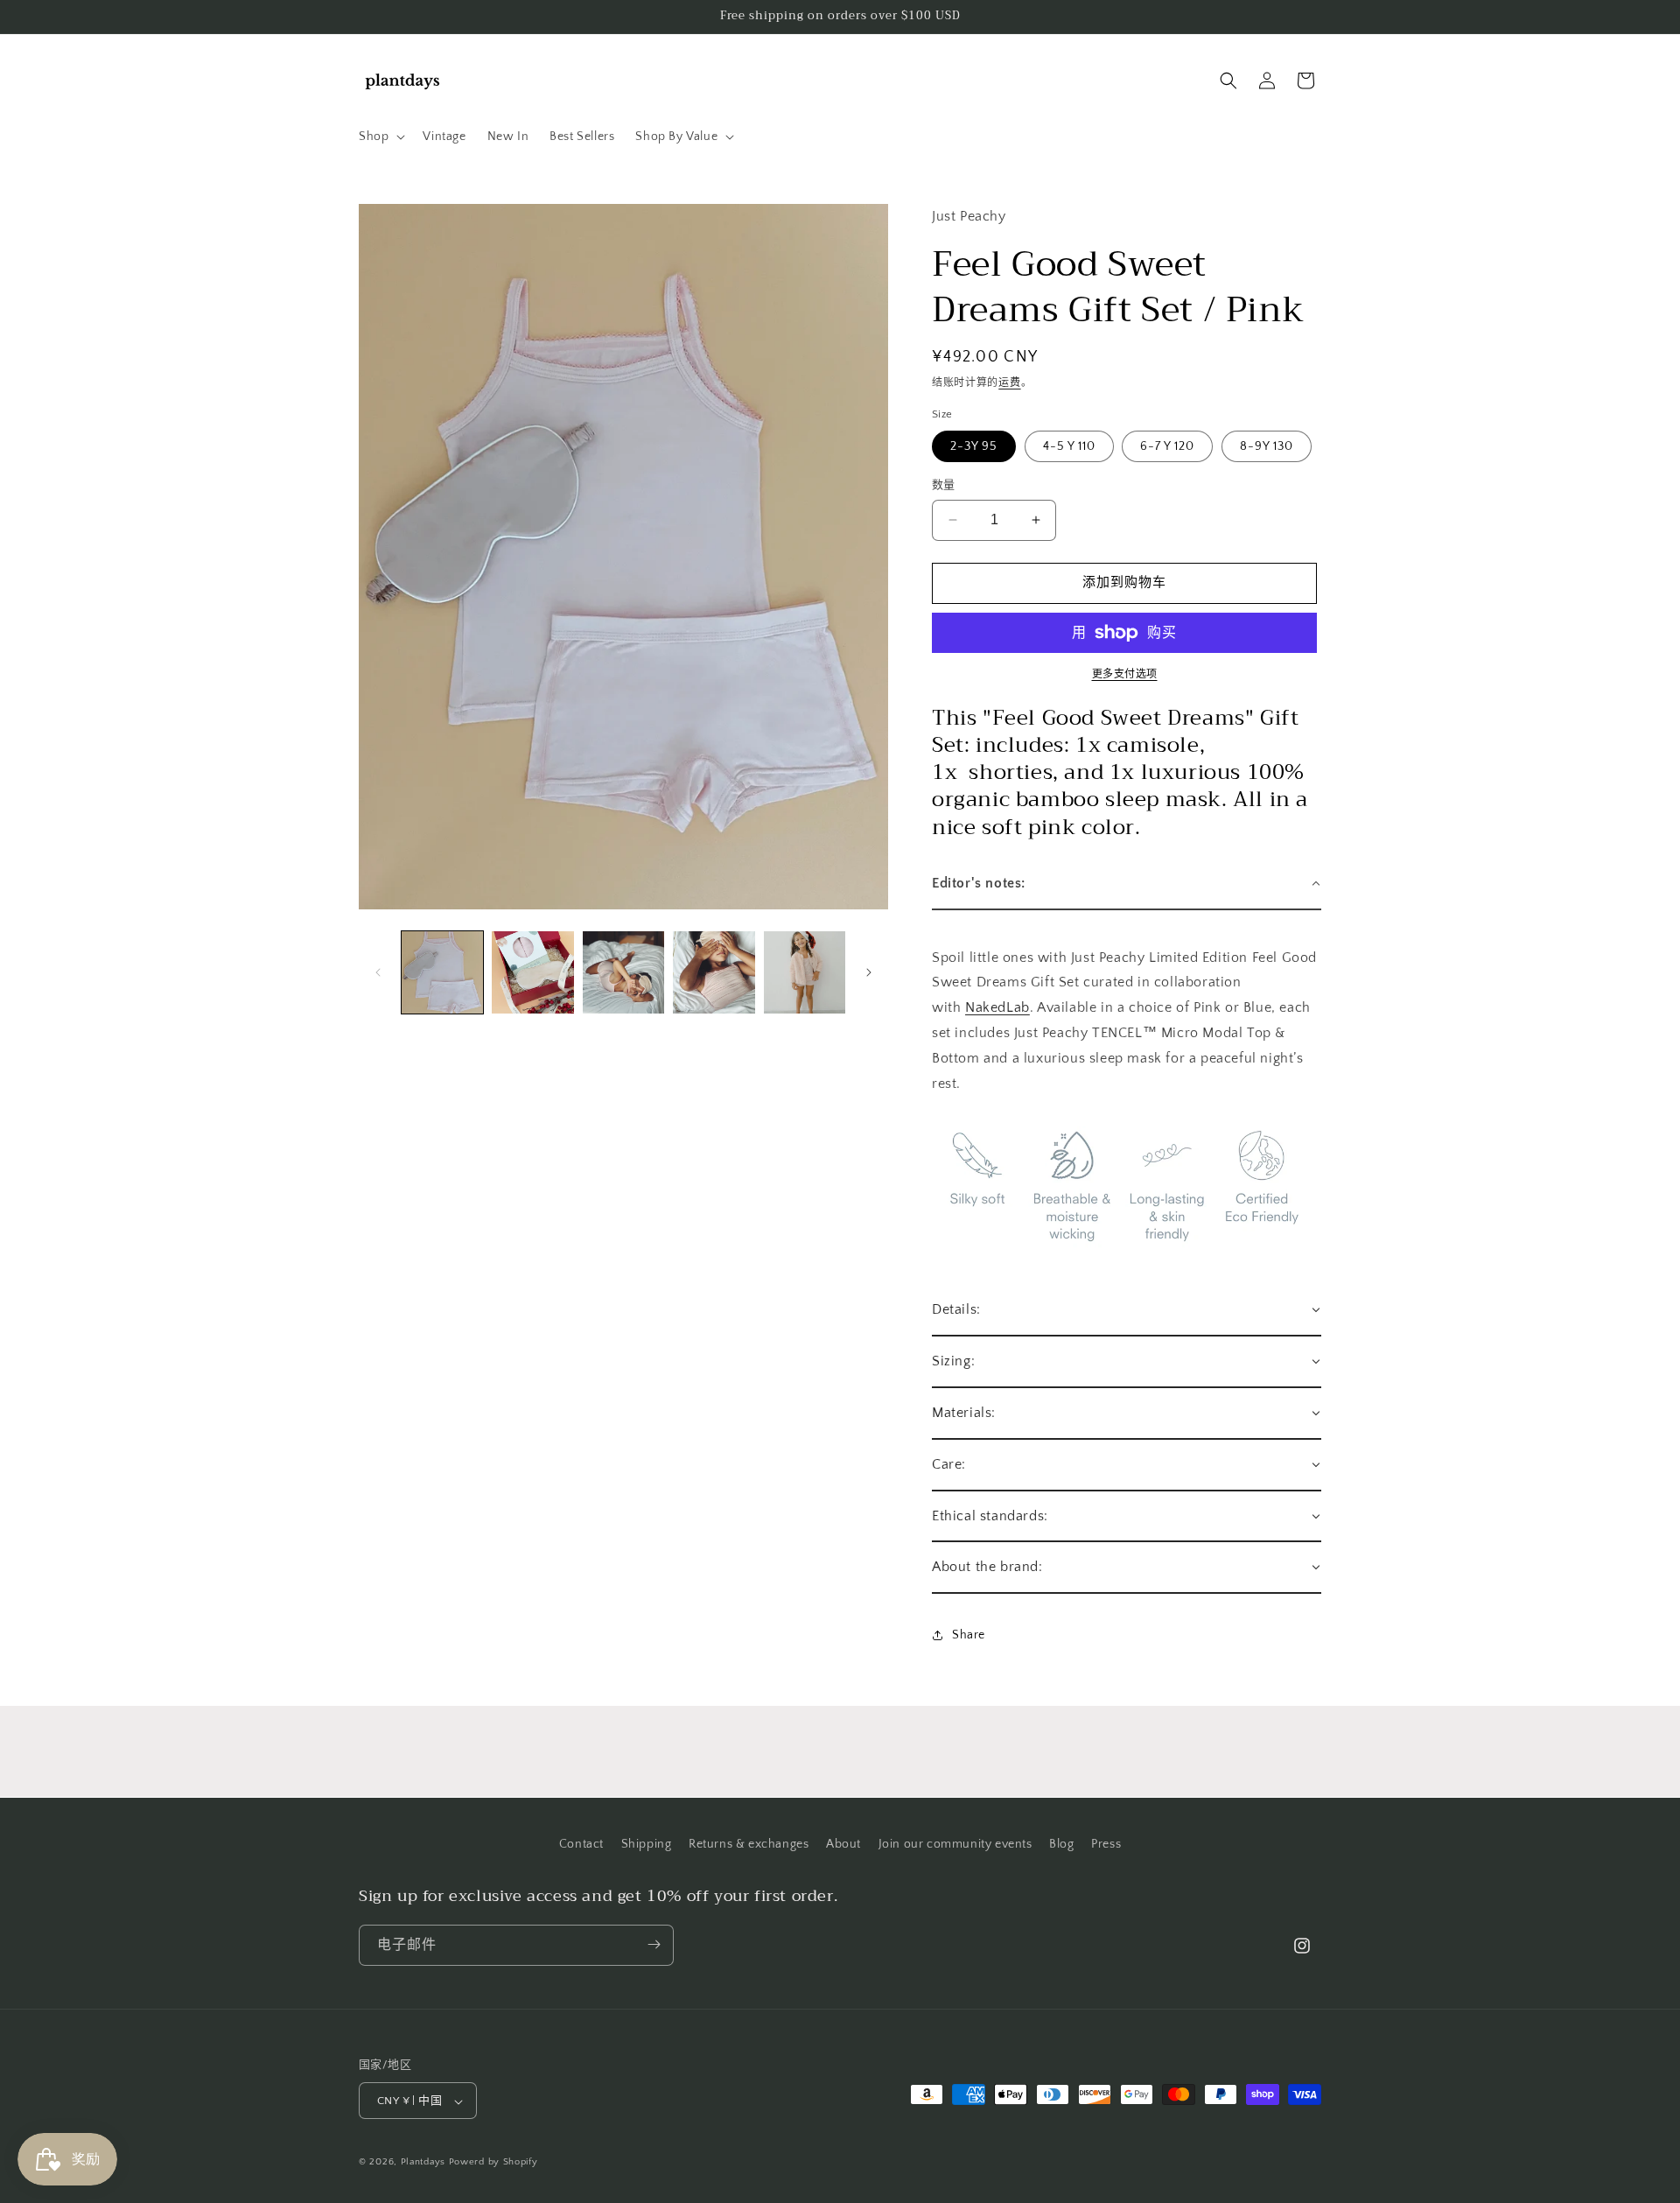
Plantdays (423, 2163)
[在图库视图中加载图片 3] (623, 972)
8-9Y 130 (1267, 446)
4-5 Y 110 (1069, 446)
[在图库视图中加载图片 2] (532, 972)
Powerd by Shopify (493, 2163)
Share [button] (969, 1635)
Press (1106, 1844)
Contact (581, 1844)
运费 (1009, 383)
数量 (944, 485)
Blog (1061, 1844)
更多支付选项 (1125, 674)
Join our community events (955, 1844)
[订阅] (654, 1944)
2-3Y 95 (974, 446)
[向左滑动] (378, 972)
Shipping (647, 1844)
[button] (380, 137)
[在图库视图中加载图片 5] (805, 972)
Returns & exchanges (749, 1844)
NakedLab (997, 1007)
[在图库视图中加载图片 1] (442, 972)
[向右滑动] (869, 972)
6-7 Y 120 (1167, 446)
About (843, 1844)
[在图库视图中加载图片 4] (714, 972)
